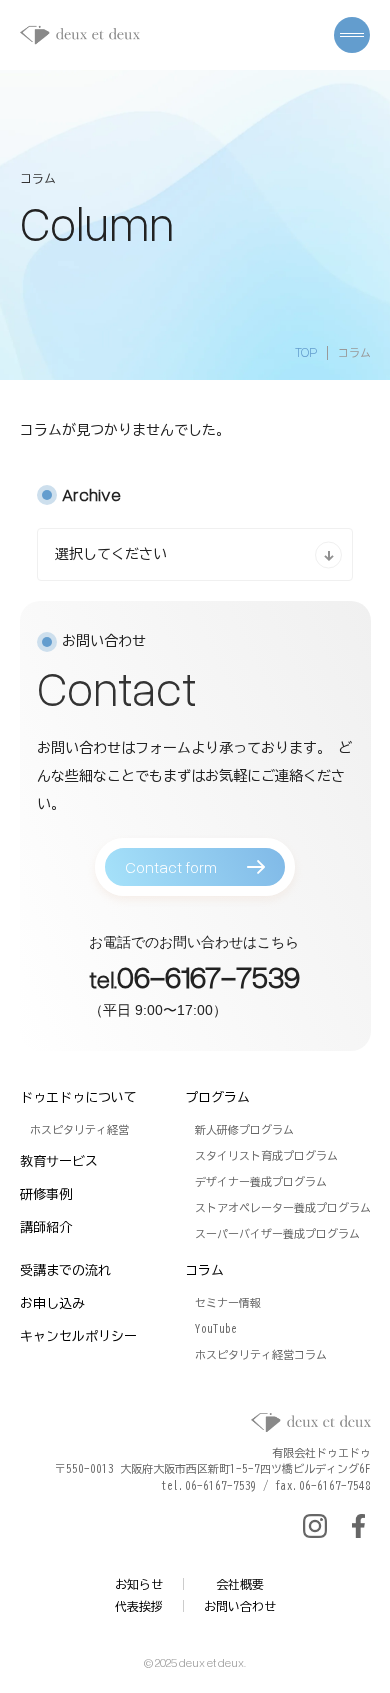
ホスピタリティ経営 (79, 1129)
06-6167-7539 (208, 975)
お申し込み (52, 1303)
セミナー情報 (228, 1302)
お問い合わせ (240, 1606)
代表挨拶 (139, 1606)
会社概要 (240, 1584)
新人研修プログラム (244, 1129)
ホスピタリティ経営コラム (261, 1354)
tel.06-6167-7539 (209, 1485)
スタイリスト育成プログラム (266, 1155)
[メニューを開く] (352, 35)
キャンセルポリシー (78, 1336)
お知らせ (139, 1584)
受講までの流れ (65, 1270)
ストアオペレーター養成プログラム (283, 1207)
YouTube (216, 1328)
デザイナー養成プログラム (261, 1181)
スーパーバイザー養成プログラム (277, 1233)
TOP (306, 352)
